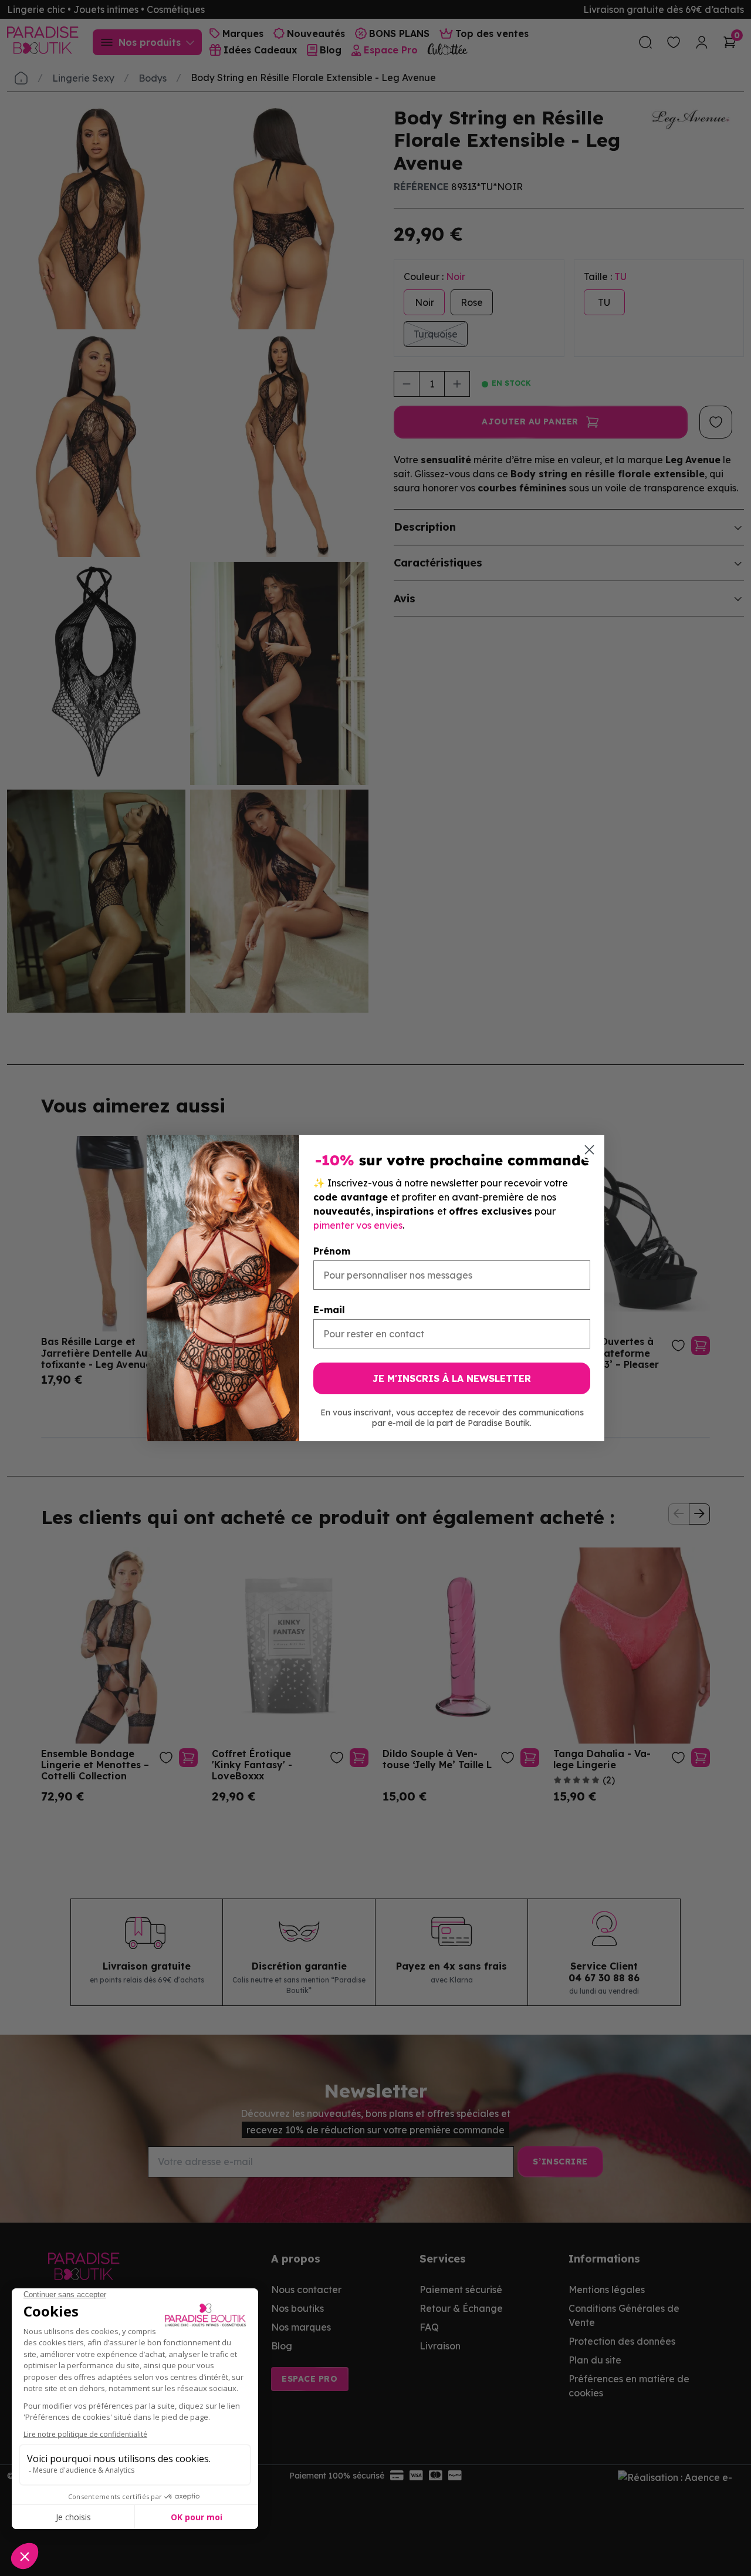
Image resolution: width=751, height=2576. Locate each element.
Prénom (332, 1251)
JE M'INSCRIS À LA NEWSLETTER (452, 1378)
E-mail (329, 1310)
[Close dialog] (589, 1150)
